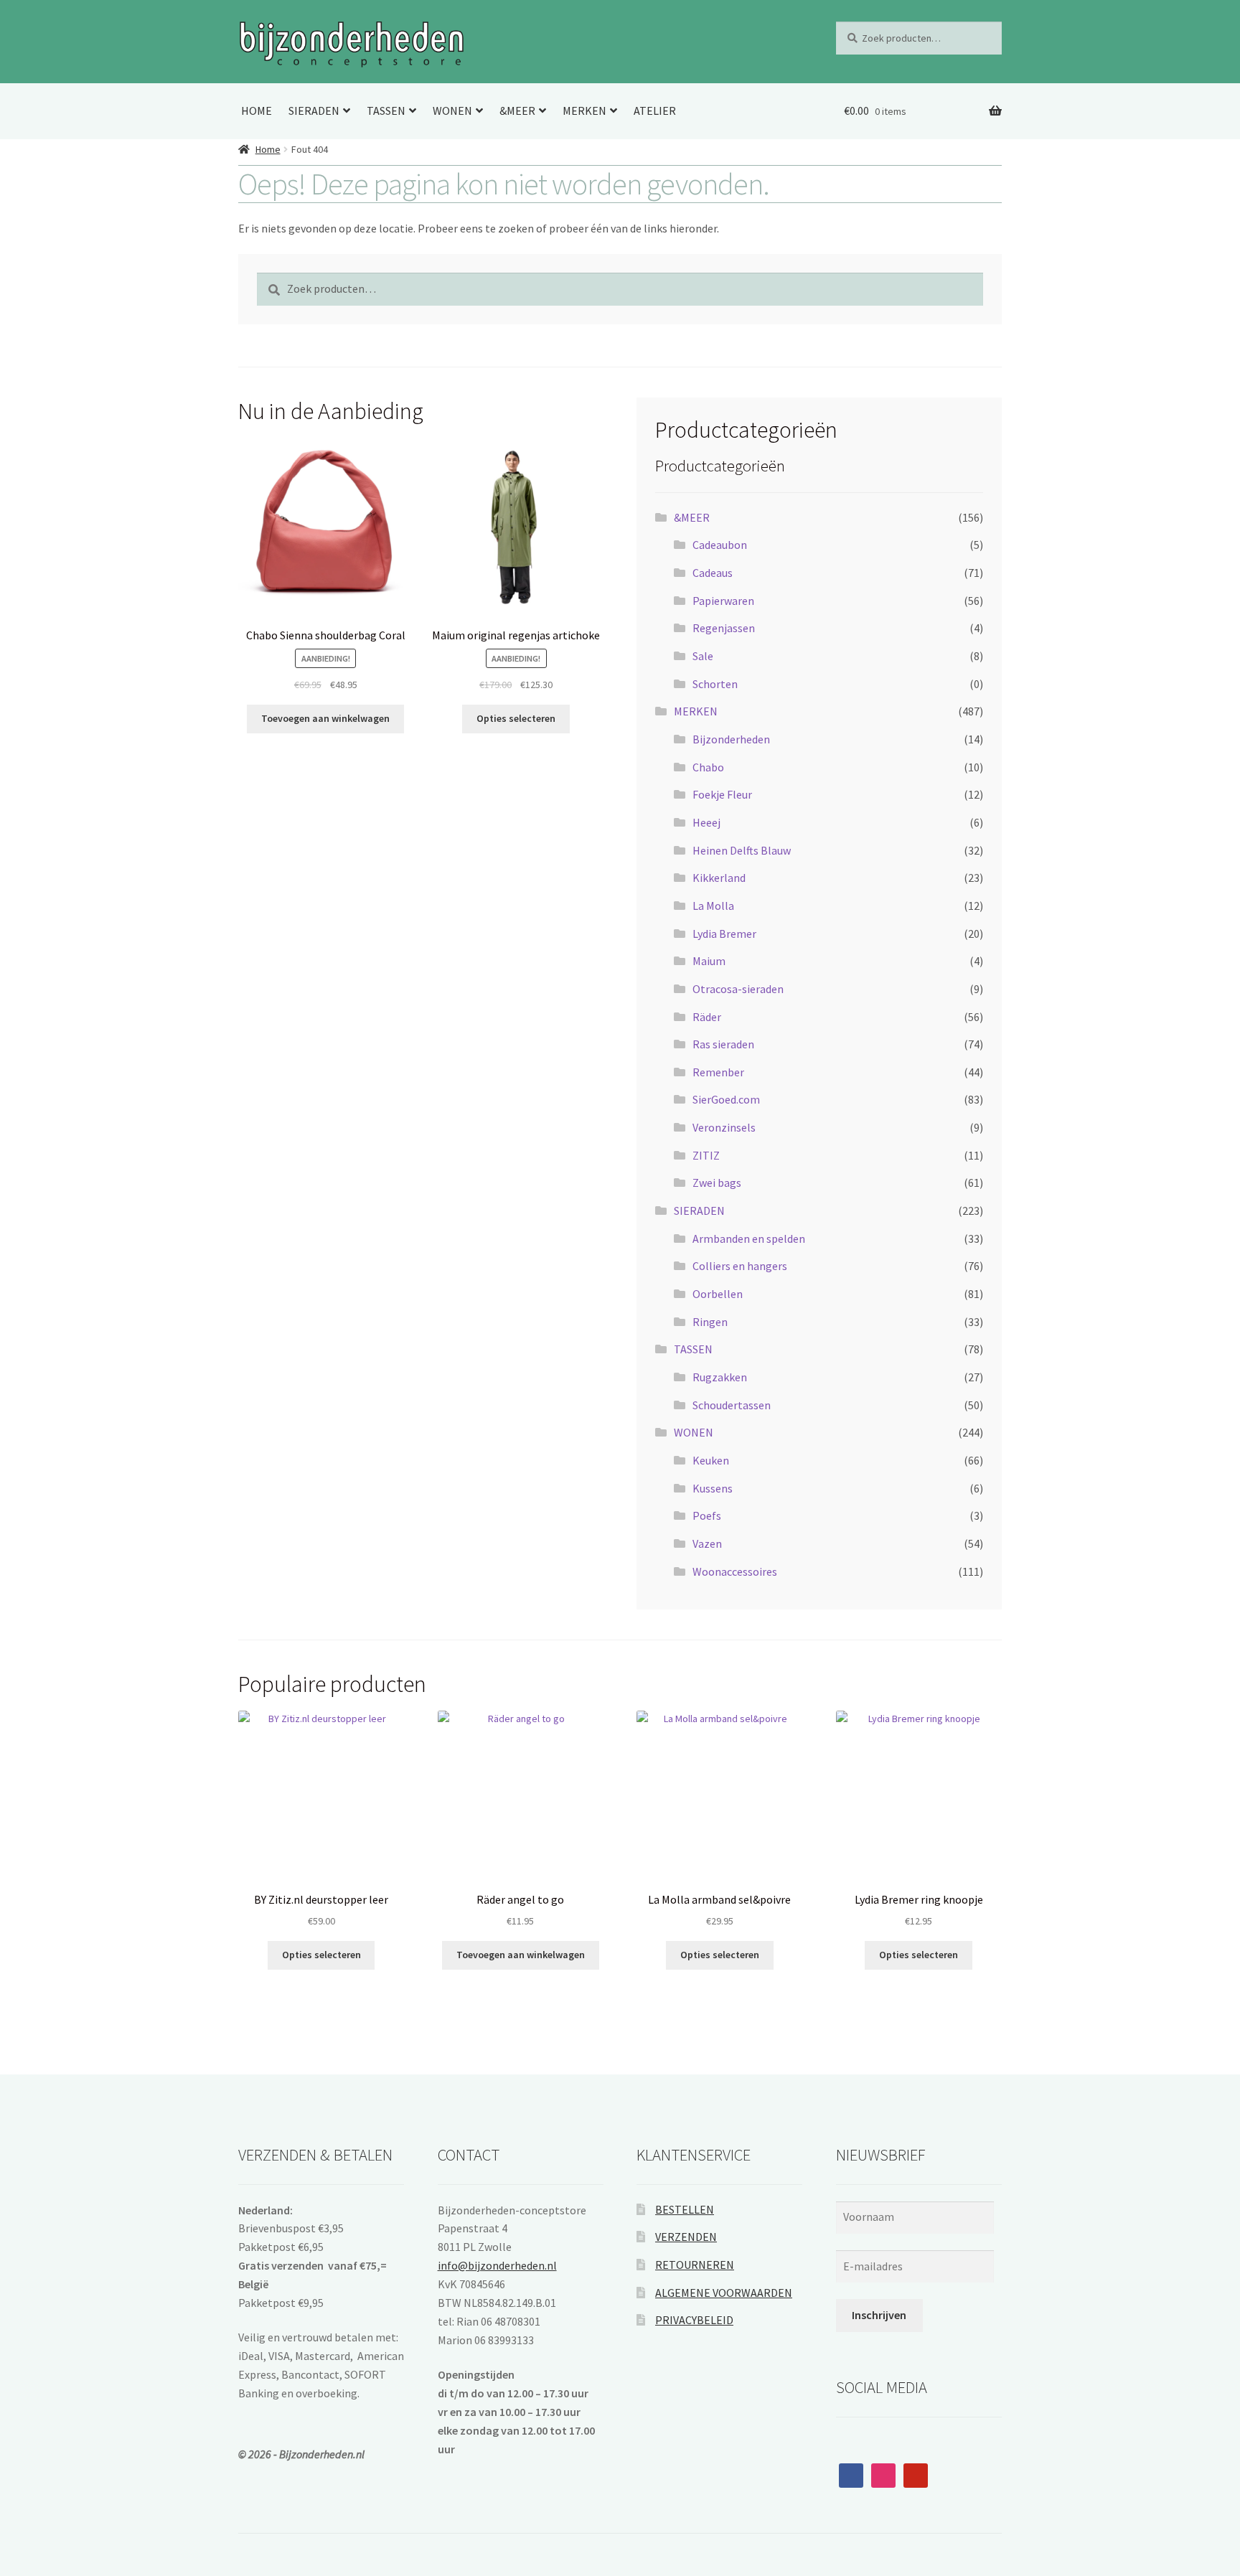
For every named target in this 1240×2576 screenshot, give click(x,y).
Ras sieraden (723, 1044)
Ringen (710, 1322)
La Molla (713, 906)
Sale (703, 656)
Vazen (707, 1543)
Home (268, 149)
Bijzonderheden (731, 739)
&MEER (517, 111)
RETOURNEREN (695, 2265)
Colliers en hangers (740, 1266)
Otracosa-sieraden (738, 989)
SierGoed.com (726, 1099)
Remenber (718, 1072)
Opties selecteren (516, 718)
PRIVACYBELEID (694, 2320)
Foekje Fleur (722, 794)
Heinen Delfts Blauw (742, 850)
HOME (257, 111)
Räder (707, 1017)
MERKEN (584, 111)
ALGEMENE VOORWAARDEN (724, 2293)
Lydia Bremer (724, 934)
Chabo (708, 767)
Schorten (715, 684)
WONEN (452, 111)
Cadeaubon (720, 545)
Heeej (706, 822)
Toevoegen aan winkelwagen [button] (325, 718)
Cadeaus (713, 573)
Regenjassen (724, 628)
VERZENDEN (686, 2237)
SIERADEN (314, 111)
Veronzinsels (724, 1127)
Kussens (713, 1488)
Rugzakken (720, 1377)
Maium (709, 961)
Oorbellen (718, 1294)
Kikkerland (719, 878)
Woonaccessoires (735, 1571)
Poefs (707, 1515)
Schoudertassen (732, 1405)
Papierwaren (723, 601)
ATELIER (655, 111)
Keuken (711, 1460)
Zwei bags (717, 1183)
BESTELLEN (685, 2209)
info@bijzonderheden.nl (497, 2265)
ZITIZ (706, 1155)
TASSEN (386, 111)
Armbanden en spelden (749, 1238)
